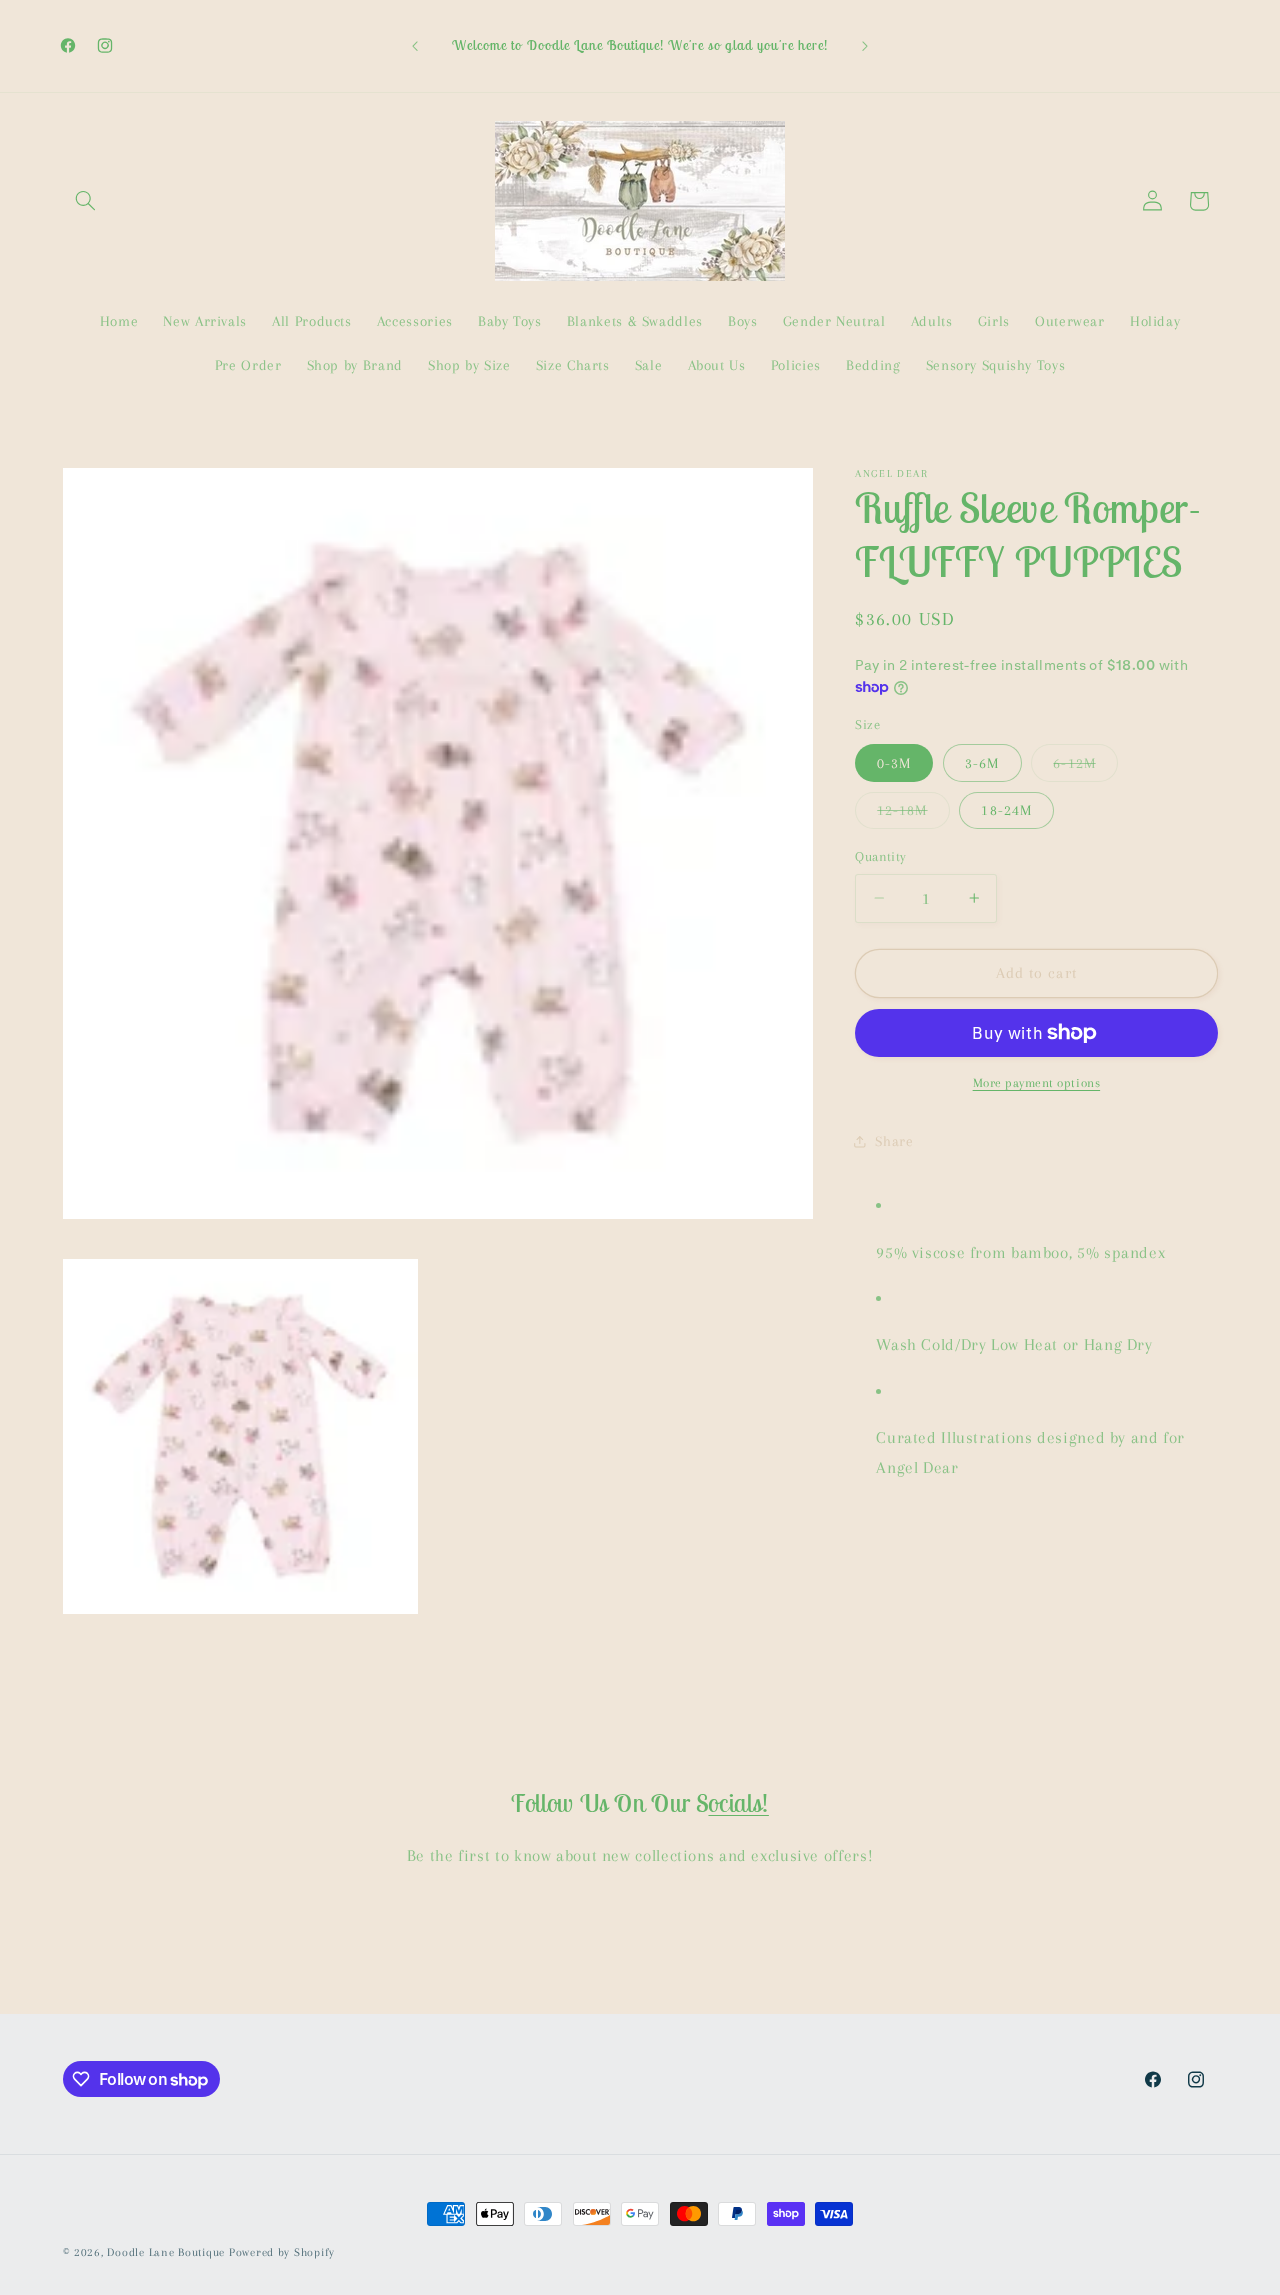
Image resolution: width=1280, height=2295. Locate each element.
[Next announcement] (865, 46)
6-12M (1085, 768)
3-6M (982, 763)
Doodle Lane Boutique (166, 2252)
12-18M (913, 815)
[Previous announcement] (415, 46)
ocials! (738, 1803)
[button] (86, 201)
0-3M (894, 763)
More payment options (1037, 1083)
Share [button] (894, 1141)
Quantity (880, 856)
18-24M (1006, 810)
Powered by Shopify (282, 2252)
